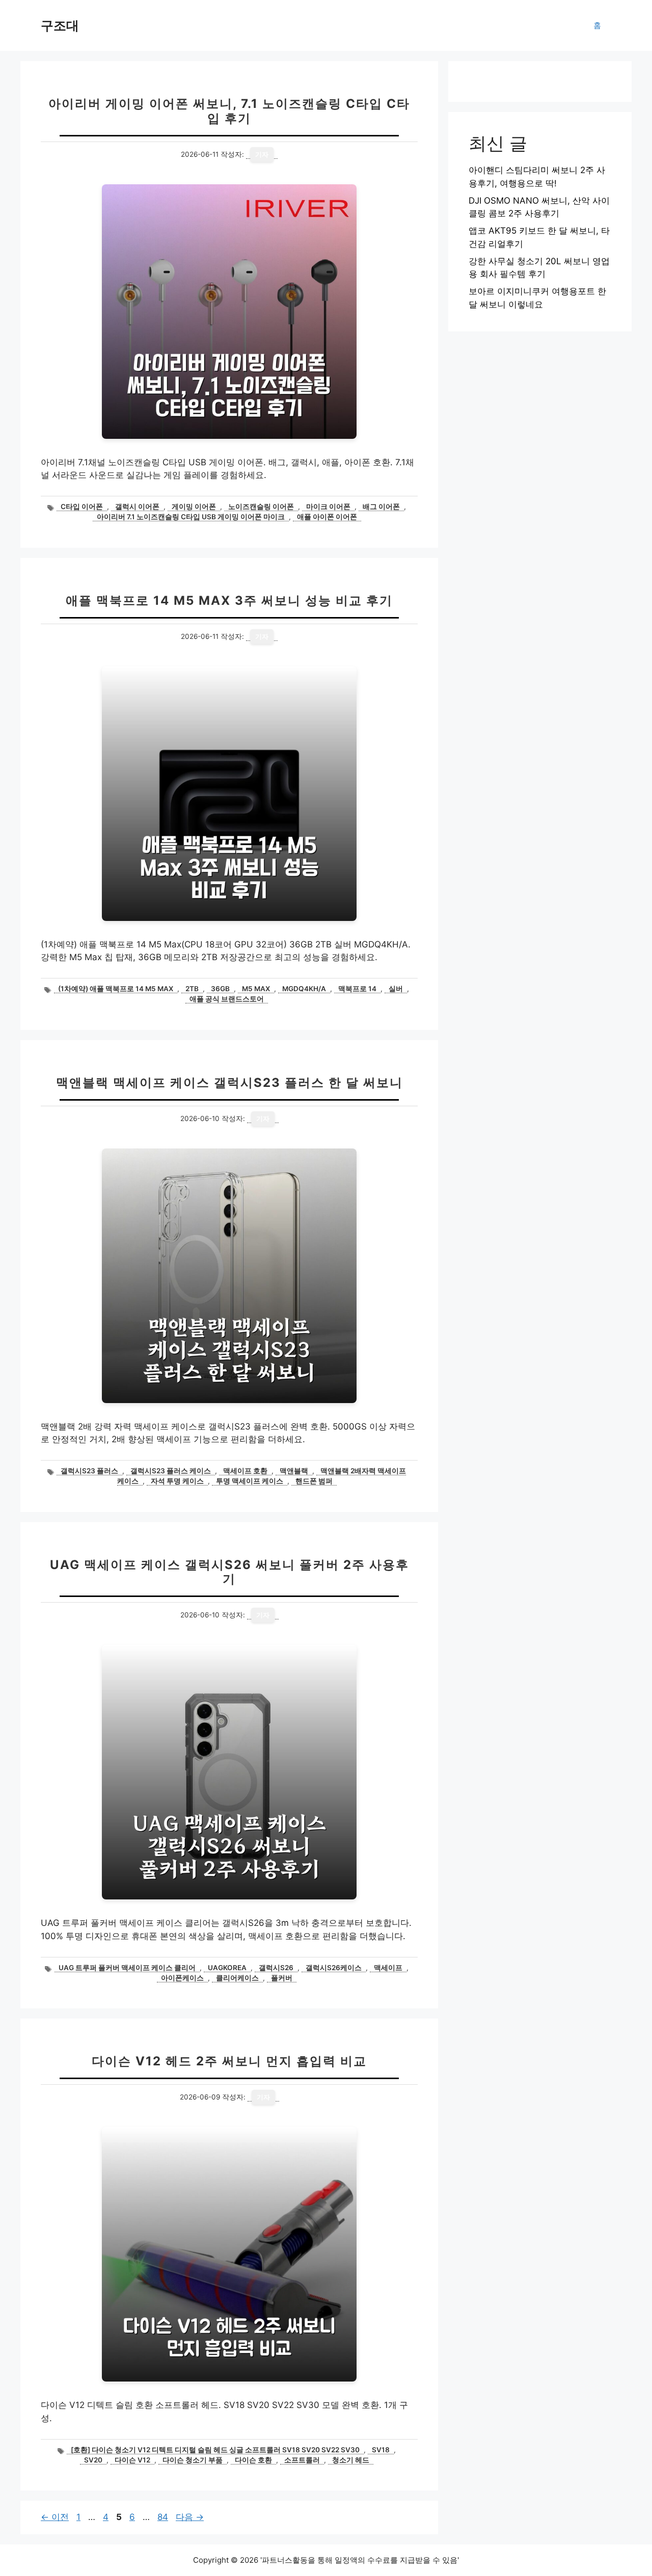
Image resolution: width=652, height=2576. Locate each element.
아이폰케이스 (182, 1978)
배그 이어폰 (381, 507)
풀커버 (282, 1978)
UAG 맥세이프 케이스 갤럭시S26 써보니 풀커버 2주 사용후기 (229, 1572)
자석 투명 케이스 (177, 1481)
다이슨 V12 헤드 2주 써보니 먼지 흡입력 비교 (229, 2061)
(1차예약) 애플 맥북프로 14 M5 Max (116, 989)
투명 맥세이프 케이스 (250, 1481)
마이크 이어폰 (328, 507)
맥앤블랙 (294, 1471)
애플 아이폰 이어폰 (327, 517)
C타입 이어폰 (82, 507)
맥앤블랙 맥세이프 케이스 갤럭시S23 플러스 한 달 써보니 (229, 1083)
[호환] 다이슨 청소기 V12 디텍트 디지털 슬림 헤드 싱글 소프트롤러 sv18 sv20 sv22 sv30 (215, 2450)
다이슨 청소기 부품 (193, 2460)
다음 (190, 2517)
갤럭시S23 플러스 (89, 1471)
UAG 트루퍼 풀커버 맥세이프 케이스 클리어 (127, 1968)
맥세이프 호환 (245, 1471)
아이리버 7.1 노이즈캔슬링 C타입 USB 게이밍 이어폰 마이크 (191, 517)
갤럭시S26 (276, 1968)
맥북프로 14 (357, 989)
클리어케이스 (237, 1978)
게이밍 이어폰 (194, 507)
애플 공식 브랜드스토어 (227, 999)
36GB (220, 989)
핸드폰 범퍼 (314, 1481)
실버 (396, 989)
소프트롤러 (302, 2460)
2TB (192, 989)
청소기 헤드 (351, 2460)
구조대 (60, 25)
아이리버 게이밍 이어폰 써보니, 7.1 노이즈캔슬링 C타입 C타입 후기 (229, 111)
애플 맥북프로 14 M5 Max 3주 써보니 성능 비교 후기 (229, 600)
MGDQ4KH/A (304, 989)
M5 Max (256, 989)
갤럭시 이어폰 (137, 507)
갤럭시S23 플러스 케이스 (171, 1471)
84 (162, 2517)
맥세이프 (388, 1968)
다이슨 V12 (132, 2460)
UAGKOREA (227, 1968)
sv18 (381, 2450)
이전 (55, 2517)
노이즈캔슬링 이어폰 (261, 507)
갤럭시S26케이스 (334, 1968)
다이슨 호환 (253, 2460)
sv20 (93, 2460)
